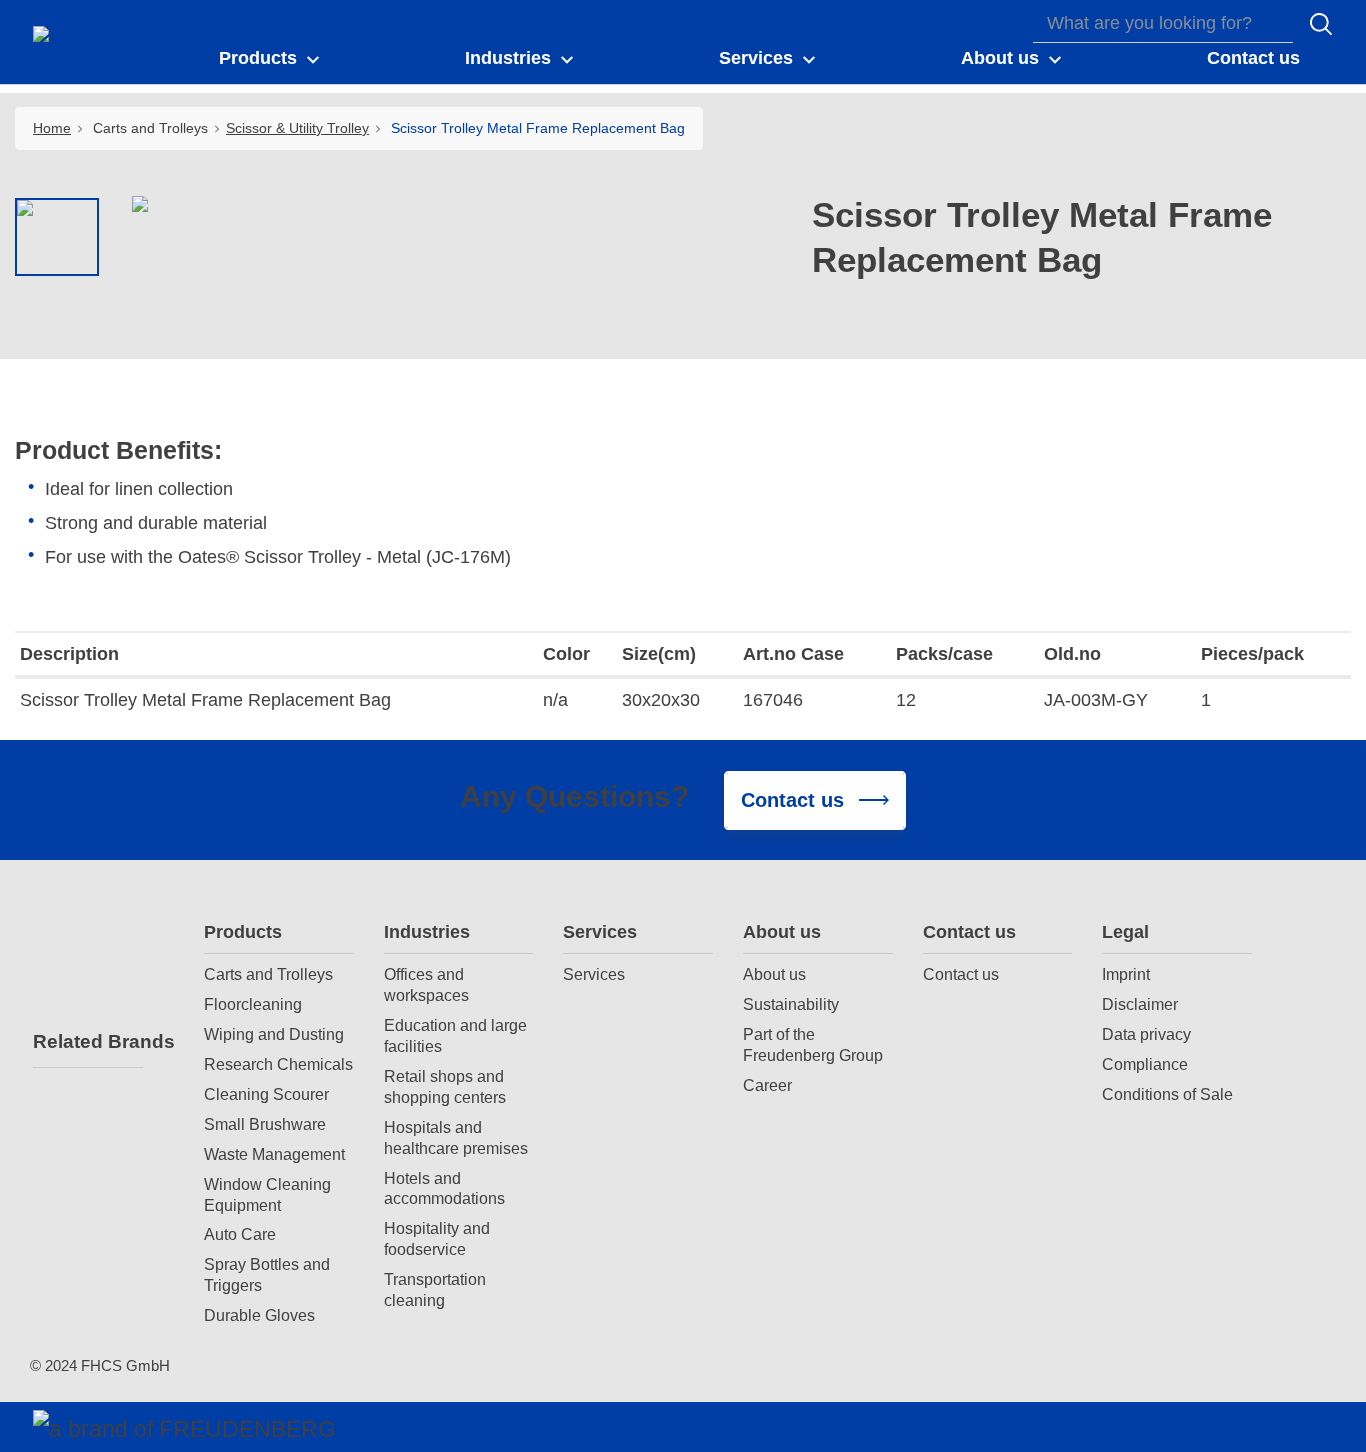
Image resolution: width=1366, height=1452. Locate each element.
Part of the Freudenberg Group (813, 1044)
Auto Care (240, 1234)
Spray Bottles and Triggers (267, 1274)
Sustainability (791, 1004)
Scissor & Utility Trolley (297, 128)
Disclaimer (1140, 1004)
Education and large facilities (455, 1035)
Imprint (1126, 974)
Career (767, 1085)
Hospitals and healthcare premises (456, 1137)
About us (782, 932)
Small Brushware (265, 1124)
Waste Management (274, 1154)
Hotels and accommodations (444, 1188)
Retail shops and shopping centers (445, 1086)
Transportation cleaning (435, 1289)
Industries (427, 932)
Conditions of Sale (1167, 1094)
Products (243, 932)
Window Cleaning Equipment (267, 1194)
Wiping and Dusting (274, 1034)
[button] (270, 59)
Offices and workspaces (426, 984)
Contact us (969, 932)
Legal (1125, 932)
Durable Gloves (259, 1315)
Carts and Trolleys (268, 974)
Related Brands (88, 1041)
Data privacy (1146, 1034)
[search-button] (1321, 24)
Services (600, 932)
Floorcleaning (253, 1004)
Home (52, 128)
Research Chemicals (278, 1064)
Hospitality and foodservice (437, 1238)
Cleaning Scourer (266, 1094)
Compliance (1145, 1064)
